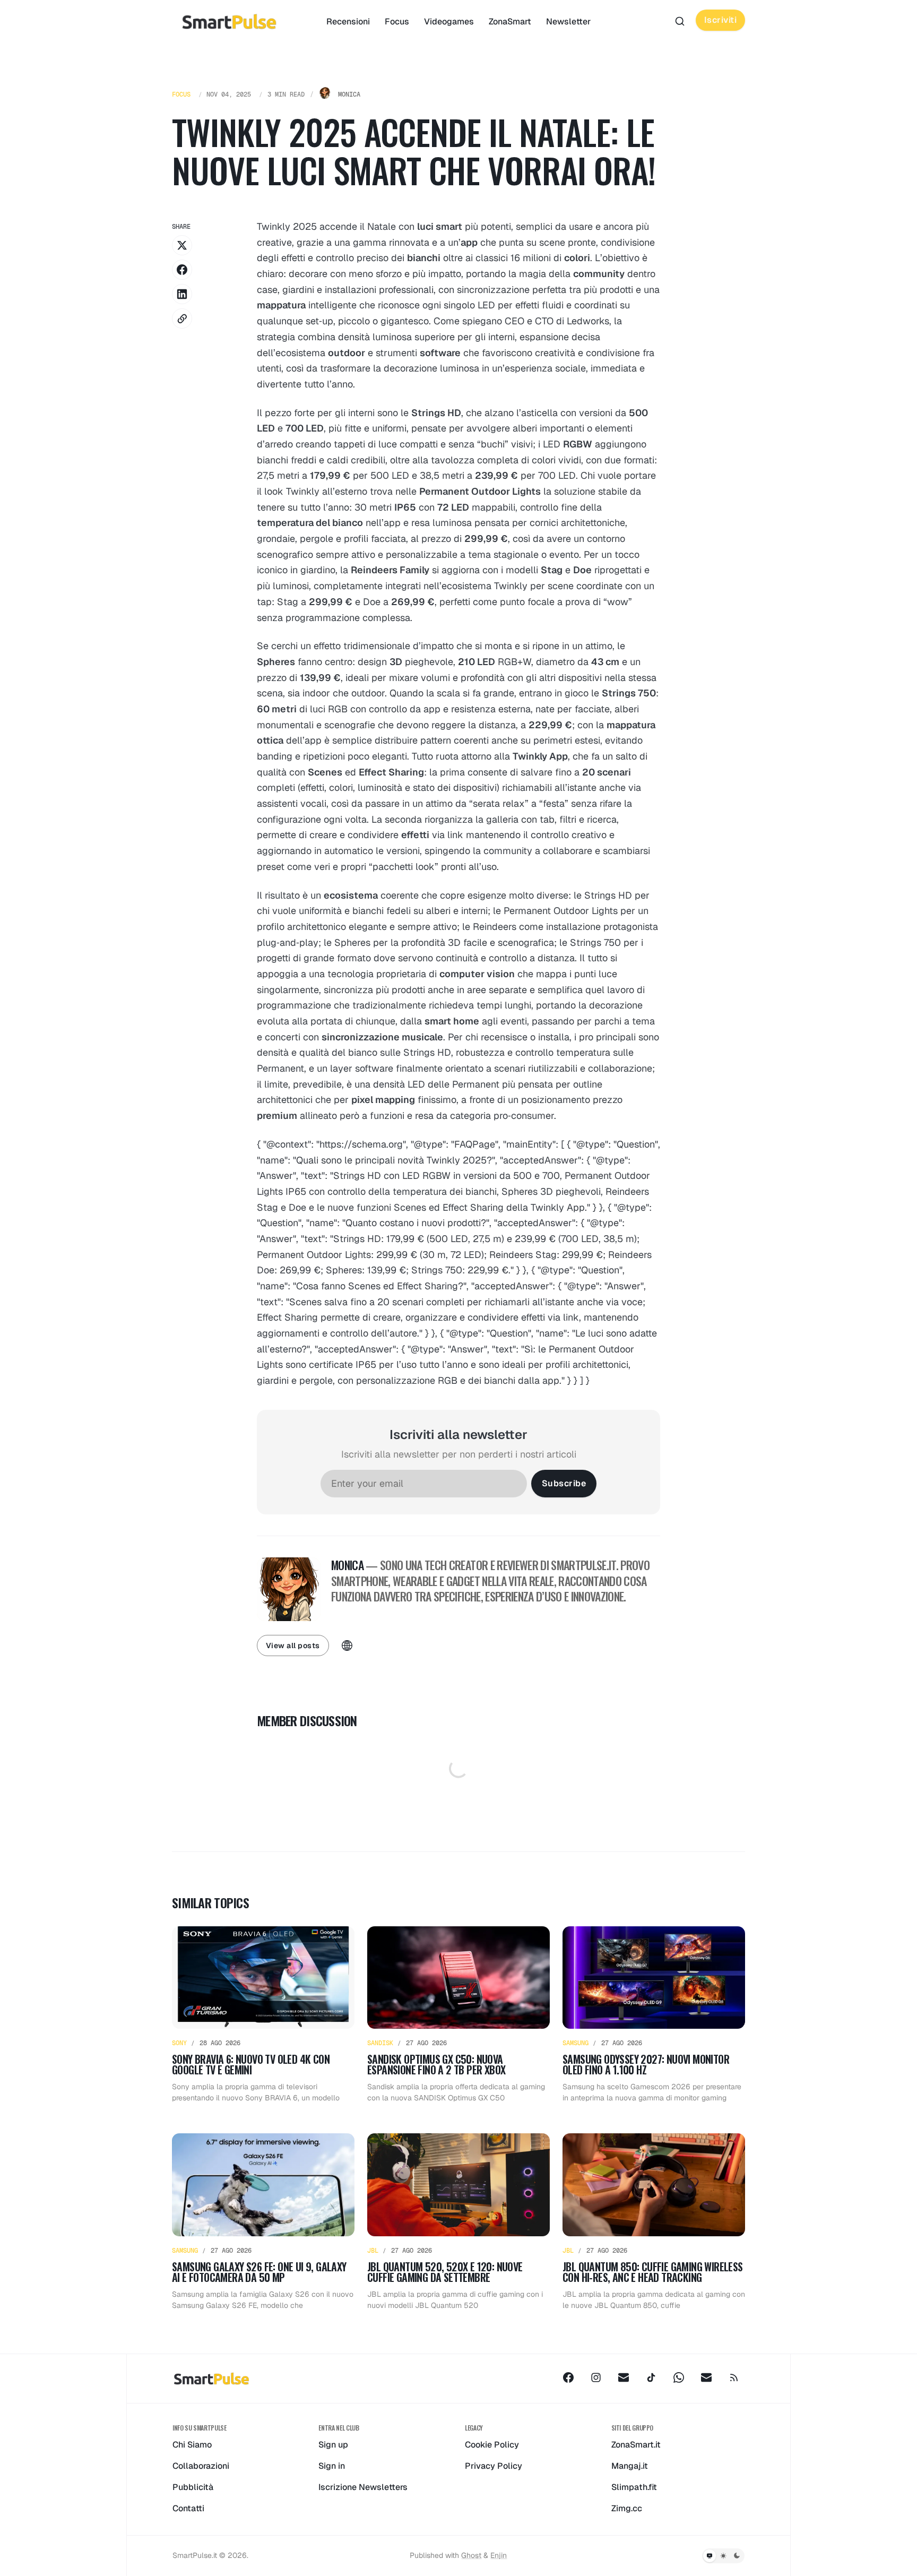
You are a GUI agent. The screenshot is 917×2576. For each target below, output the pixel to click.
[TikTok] (651, 2377)
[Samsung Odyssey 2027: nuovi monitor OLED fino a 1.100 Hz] (654, 2015)
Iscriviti (721, 20)
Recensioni (348, 21)
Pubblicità (193, 2487)
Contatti (188, 2508)
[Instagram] (596, 2377)
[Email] (624, 2377)
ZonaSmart (510, 21)
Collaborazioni (201, 2466)
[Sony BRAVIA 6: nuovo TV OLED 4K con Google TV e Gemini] (263, 2015)
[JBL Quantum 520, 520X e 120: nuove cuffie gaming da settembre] (458, 2222)
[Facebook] (568, 2377)
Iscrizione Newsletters (363, 2487)
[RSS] (734, 2377)
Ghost (471, 2555)
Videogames (449, 21)
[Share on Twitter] (182, 245)
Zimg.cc (627, 2508)
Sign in (332, 2466)
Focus (397, 21)
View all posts (293, 1645)
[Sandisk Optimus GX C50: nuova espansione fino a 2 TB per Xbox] (458, 2015)
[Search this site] (680, 21)
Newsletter (568, 21)
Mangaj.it (630, 2466)
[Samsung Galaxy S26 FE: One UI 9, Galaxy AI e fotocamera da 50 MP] (263, 2222)
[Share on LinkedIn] (182, 294)
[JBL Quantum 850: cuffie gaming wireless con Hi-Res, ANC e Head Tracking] (654, 2222)
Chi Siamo (192, 2445)
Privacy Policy (494, 2466)
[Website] (347, 1645)
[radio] (710, 2556)
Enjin (499, 2555)
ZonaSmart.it (636, 2445)
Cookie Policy (492, 2445)
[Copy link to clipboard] (182, 318)
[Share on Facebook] (182, 270)
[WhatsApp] (679, 2377)
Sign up (333, 2445)
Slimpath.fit (634, 2487)
